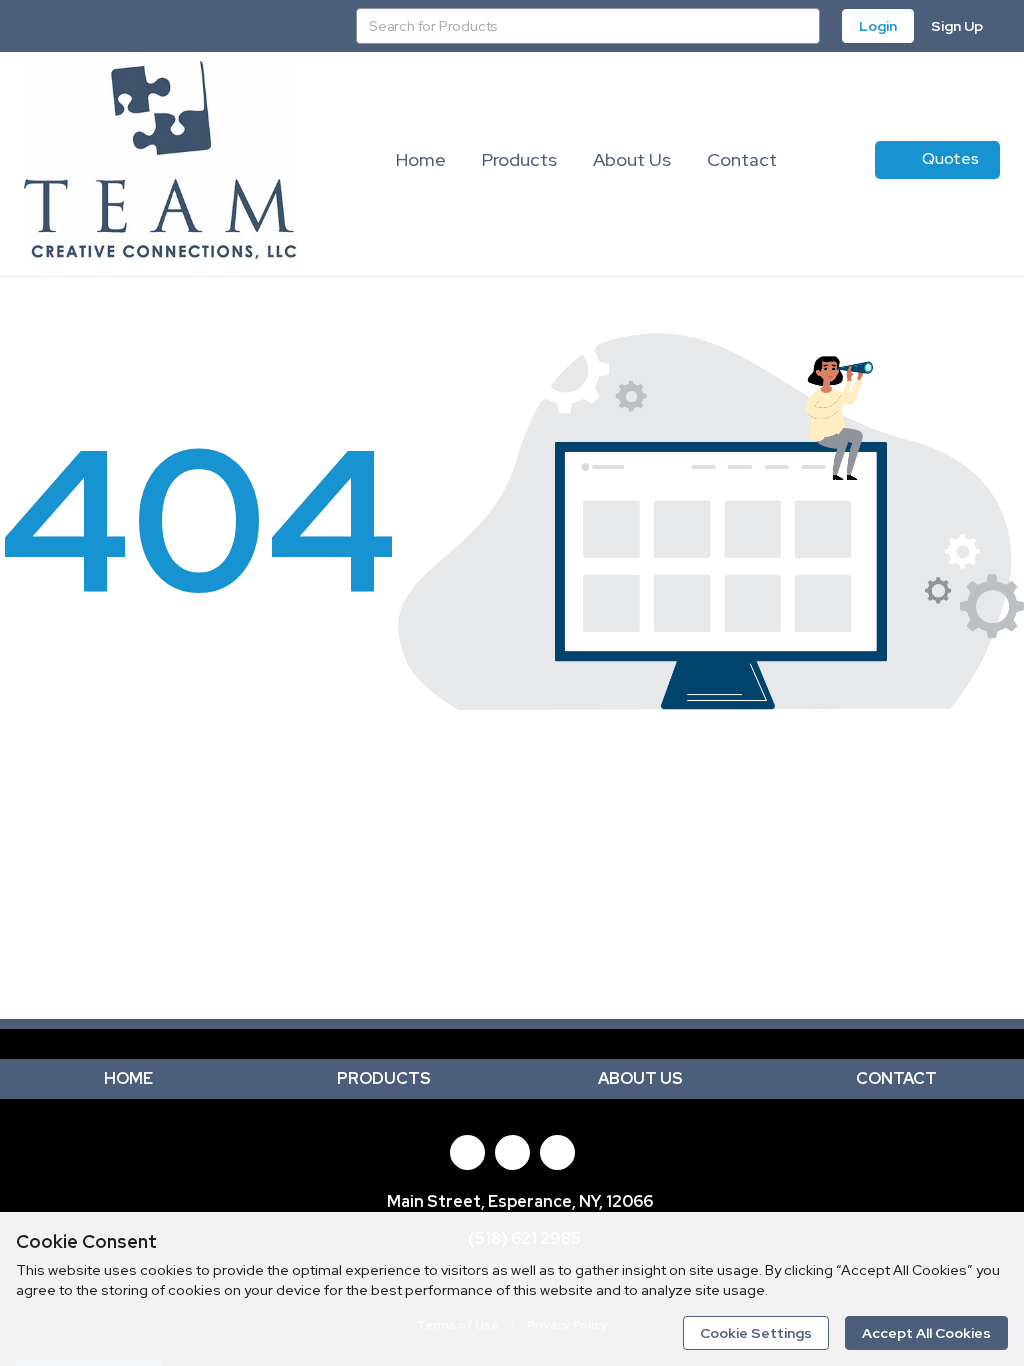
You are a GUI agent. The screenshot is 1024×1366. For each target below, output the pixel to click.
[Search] (802, 26)
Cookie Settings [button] (756, 1333)
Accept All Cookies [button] (926, 1333)
